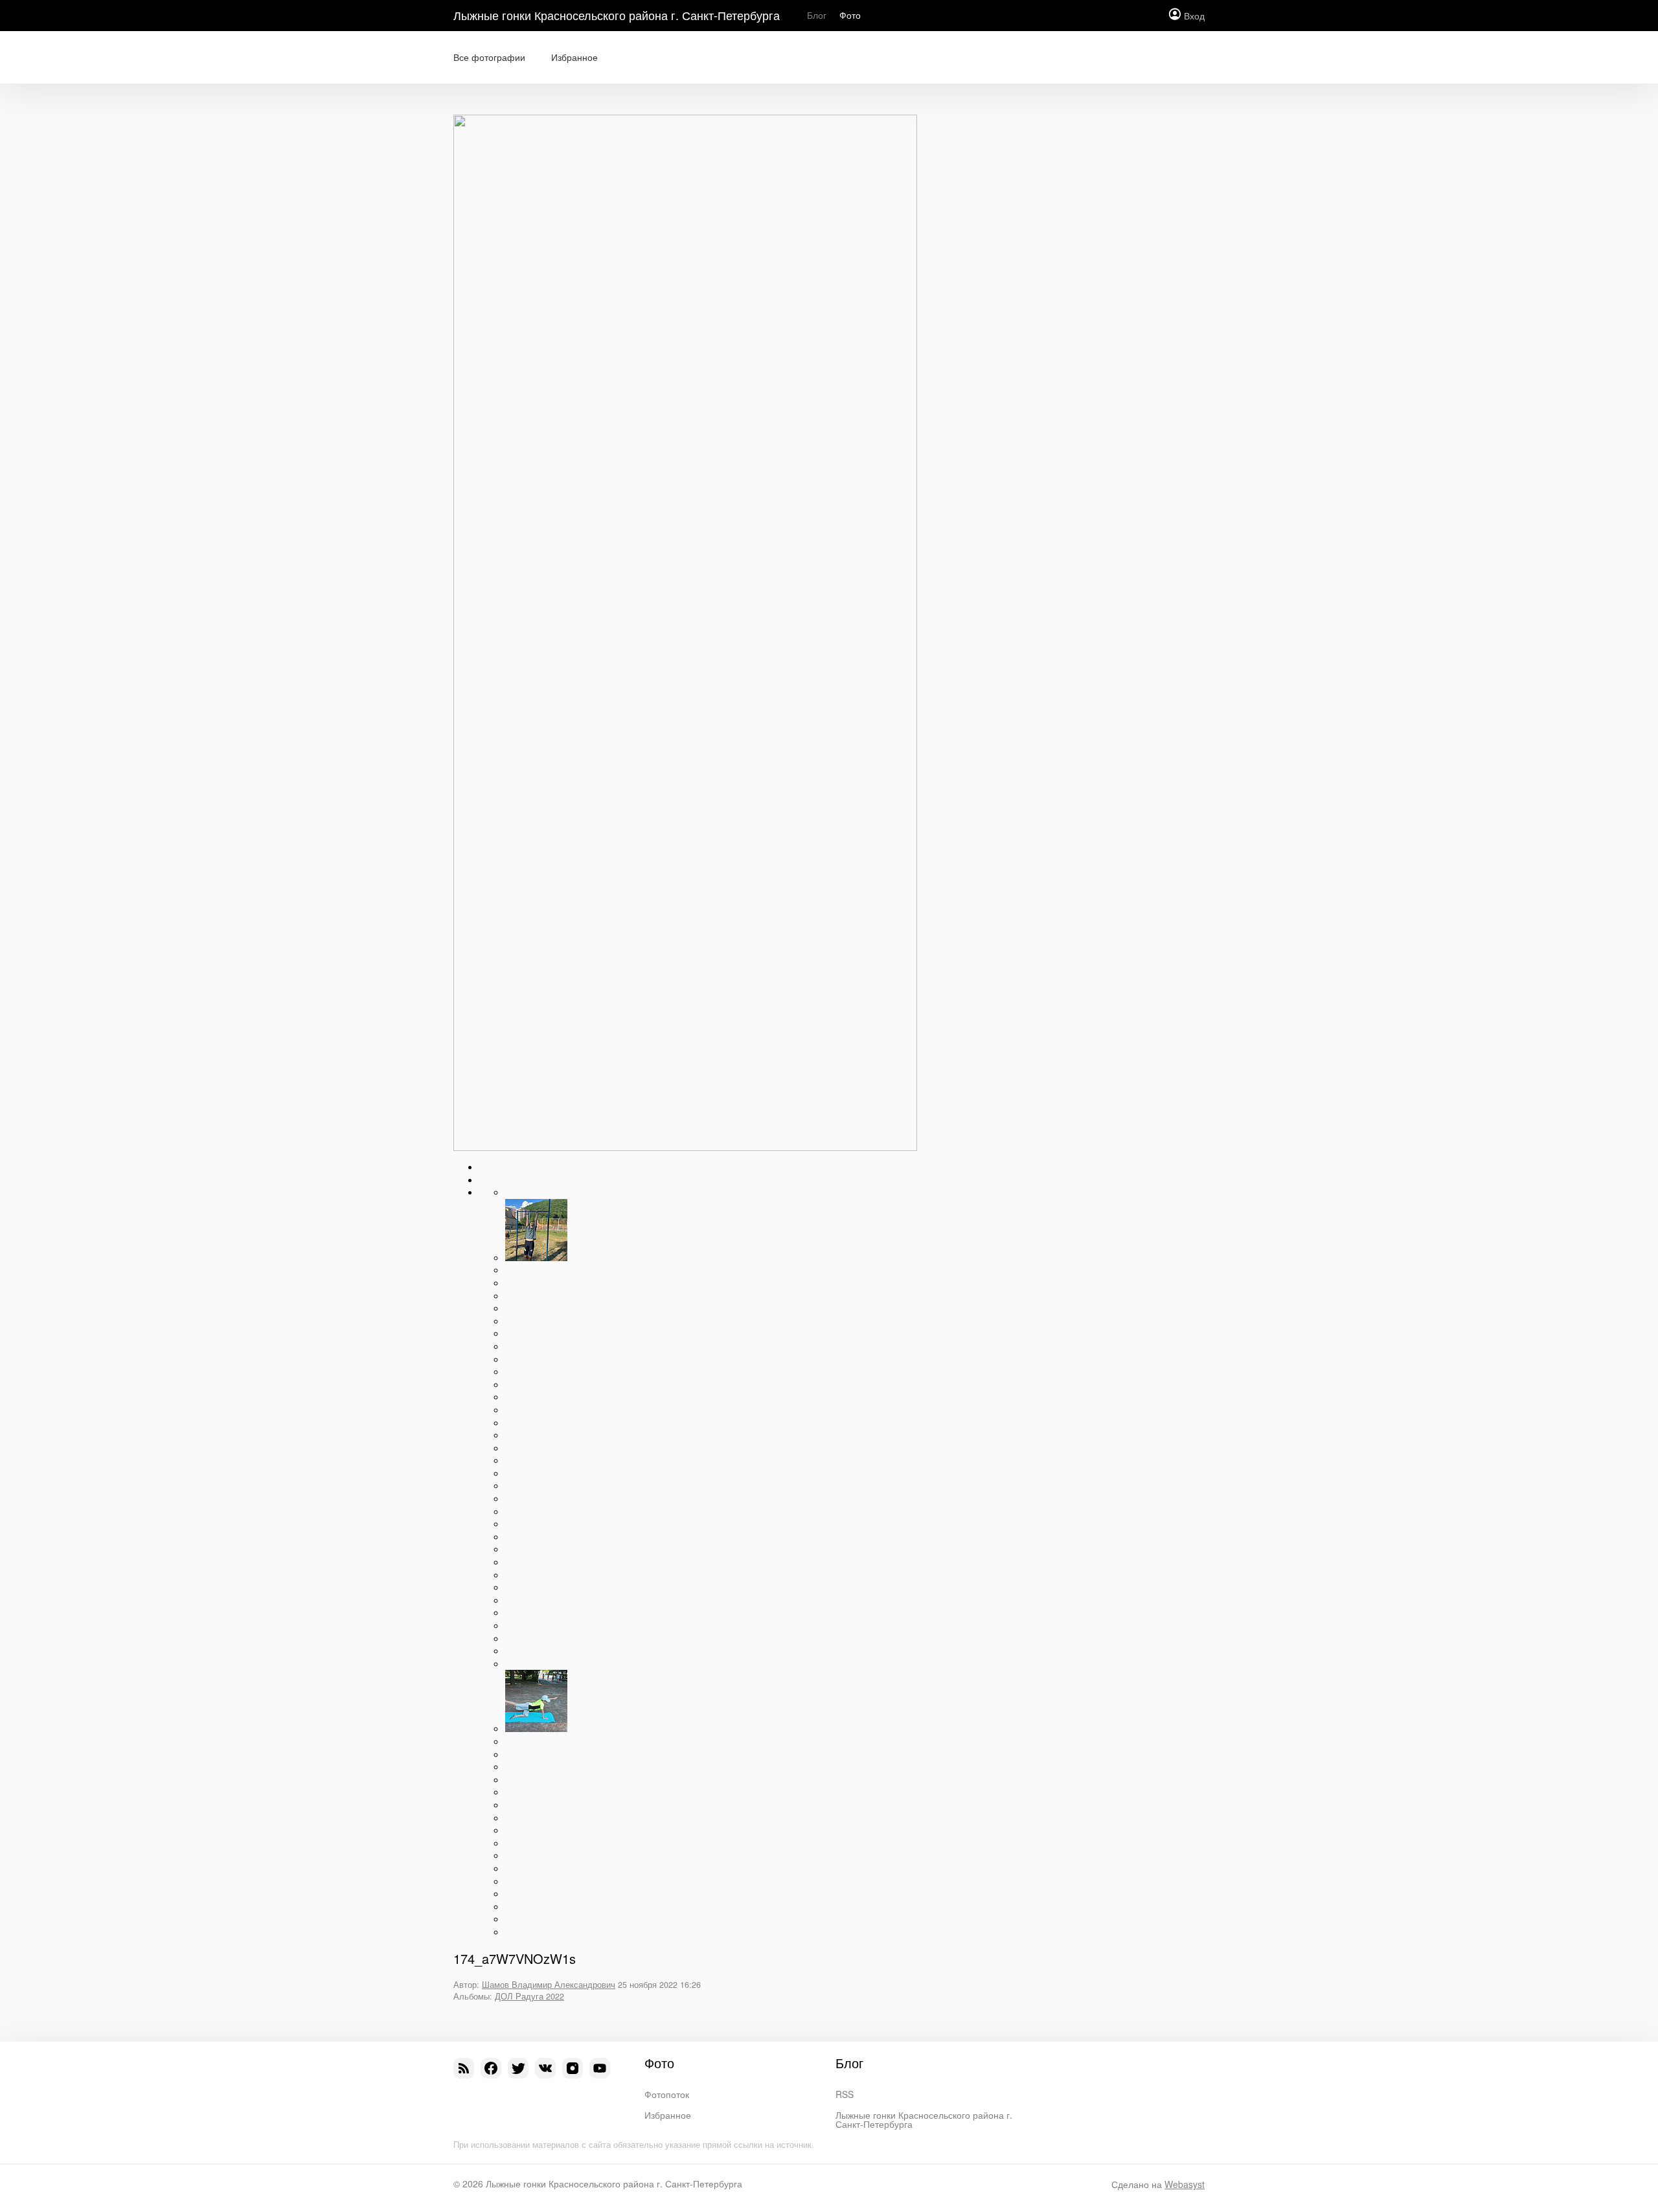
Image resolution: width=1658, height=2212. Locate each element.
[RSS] (464, 2068)
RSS (845, 2094)
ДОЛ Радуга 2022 (529, 1996)
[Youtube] (600, 2068)
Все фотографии (489, 57)
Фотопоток (667, 2094)
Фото (850, 15)
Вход (1194, 16)
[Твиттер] (518, 2068)
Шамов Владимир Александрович (549, 1985)
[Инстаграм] (573, 2068)
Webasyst (1185, 2184)
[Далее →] (685, 1147)
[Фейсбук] (491, 2068)
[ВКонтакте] (545, 2068)
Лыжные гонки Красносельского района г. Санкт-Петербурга (617, 15)
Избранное (574, 57)
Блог (817, 15)
